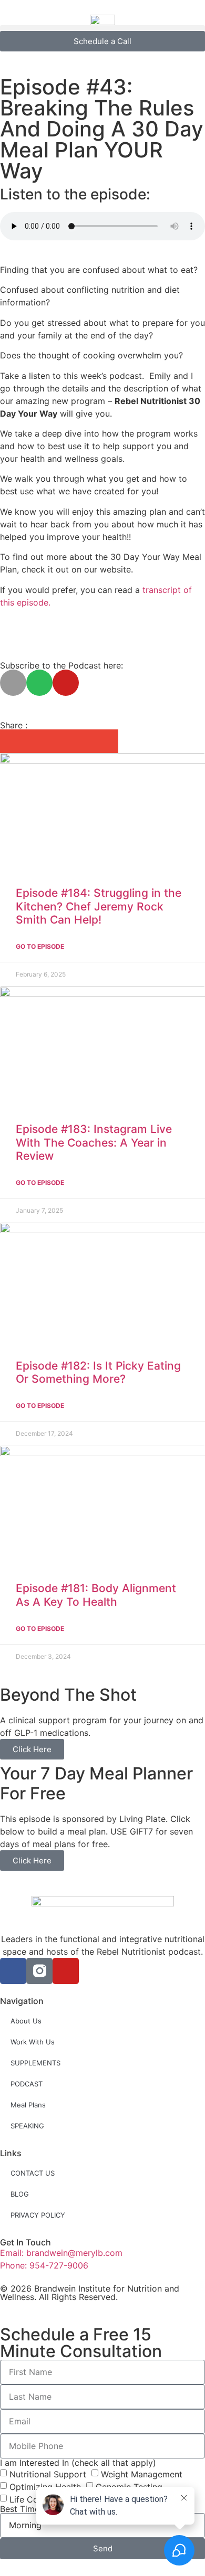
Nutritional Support (48, 2474)
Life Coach (31, 2499)
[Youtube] (66, 683)
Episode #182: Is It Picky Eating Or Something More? (98, 1372)
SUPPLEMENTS (35, 2063)
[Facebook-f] (13, 1971)
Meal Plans (28, 2105)
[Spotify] (39, 683)
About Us (26, 2021)
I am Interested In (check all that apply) (78, 2463)
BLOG (20, 2194)
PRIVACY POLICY (38, 2215)
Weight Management (142, 2474)
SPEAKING (27, 2126)
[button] (102, 28)
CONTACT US (33, 2173)
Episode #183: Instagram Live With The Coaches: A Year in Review (94, 1142)
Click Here (32, 1749)
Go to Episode (40, 946)
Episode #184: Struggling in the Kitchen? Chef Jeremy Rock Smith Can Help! (99, 906)
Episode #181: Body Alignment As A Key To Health (96, 1595)
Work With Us (33, 2042)
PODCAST (27, 2084)
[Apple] (13, 683)
